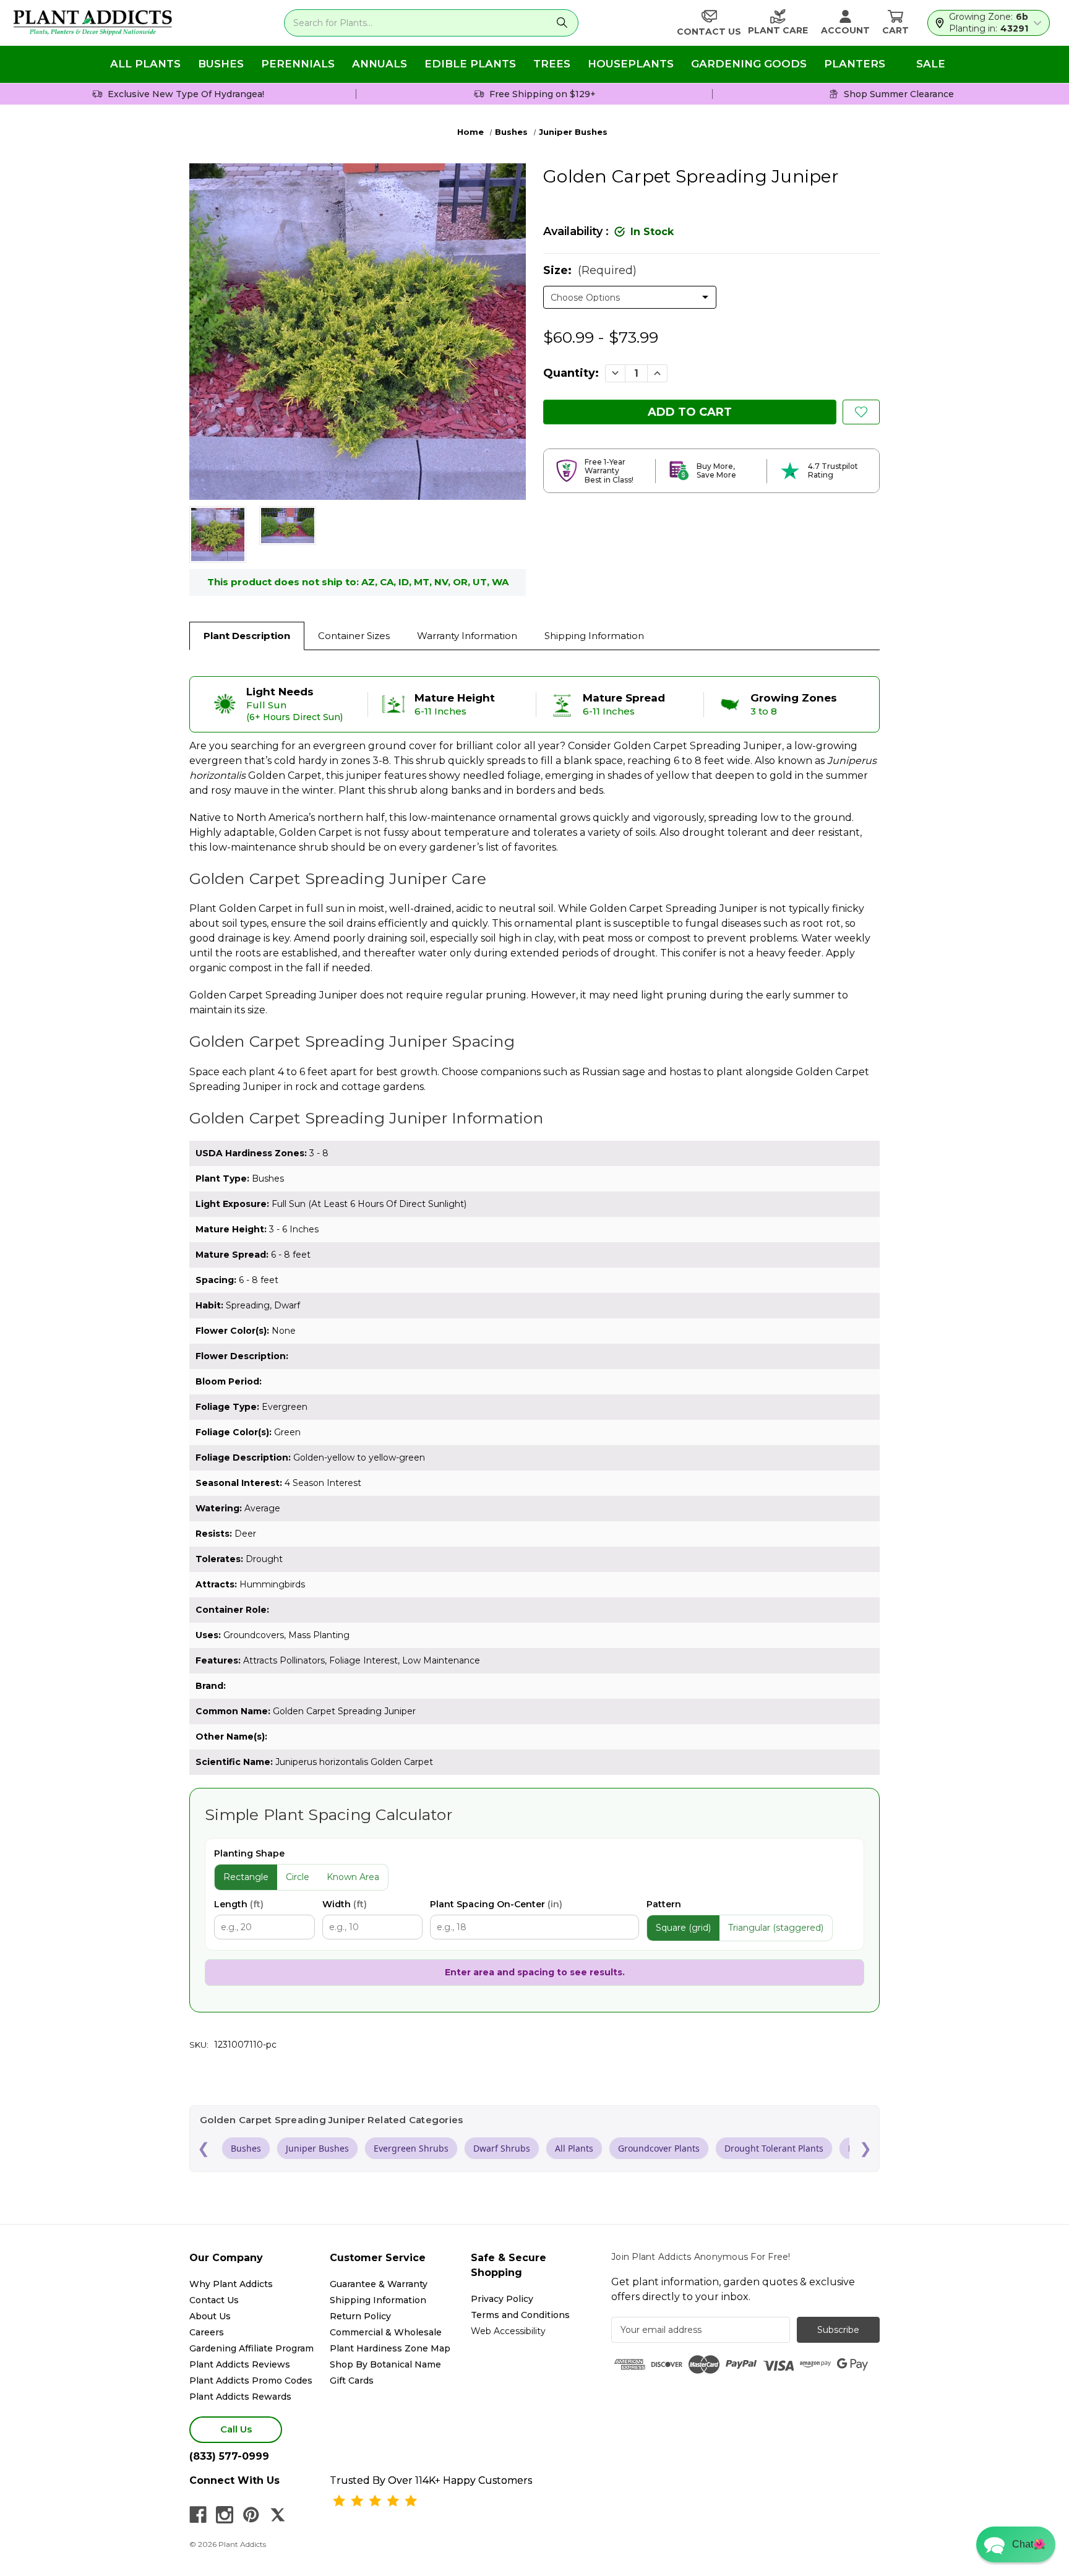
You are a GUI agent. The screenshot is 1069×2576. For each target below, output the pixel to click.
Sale (931, 64)
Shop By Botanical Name (385, 2364)
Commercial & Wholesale (386, 2332)
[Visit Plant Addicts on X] (278, 2515)
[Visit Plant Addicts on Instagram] (225, 2515)
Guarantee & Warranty (379, 2284)
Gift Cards (352, 2381)
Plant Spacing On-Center (496, 1904)
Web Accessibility (508, 2331)
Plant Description (247, 636)
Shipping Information (594, 636)
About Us (210, 2316)
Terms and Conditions (520, 2315)
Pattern (664, 1904)
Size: (590, 270)
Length (239, 1904)
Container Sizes (354, 636)
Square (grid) (683, 1928)
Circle (298, 1877)
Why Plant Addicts (231, 2284)
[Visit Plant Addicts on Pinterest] (251, 2515)
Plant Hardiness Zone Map (390, 2348)
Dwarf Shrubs (502, 2148)
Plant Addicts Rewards (240, 2397)
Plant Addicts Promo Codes (251, 2381)
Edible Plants (470, 64)
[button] (1016, 2544)
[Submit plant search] (562, 23)
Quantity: (571, 373)
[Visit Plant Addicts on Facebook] (198, 2515)
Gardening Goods (749, 64)
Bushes (221, 64)
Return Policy (360, 2316)
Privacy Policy (502, 2299)
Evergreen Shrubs (411, 2148)
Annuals (380, 64)
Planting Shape (249, 1853)
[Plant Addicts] (93, 23)
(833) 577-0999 (229, 2456)
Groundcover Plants (659, 2148)
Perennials (298, 64)
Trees (552, 64)
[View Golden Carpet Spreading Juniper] (218, 535)
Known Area (353, 1877)
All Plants (145, 64)
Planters (855, 64)
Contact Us (214, 2300)
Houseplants (631, 64)
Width (345, 1904)
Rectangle (246, 1877)
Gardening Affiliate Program (251, 2348)
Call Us (236, 2429)
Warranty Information (467, 636)
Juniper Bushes (317, 2148)
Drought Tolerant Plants (774, 2148)
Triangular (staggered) (776, 1928)
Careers (207, 2332)
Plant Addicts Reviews (240, 2364)
